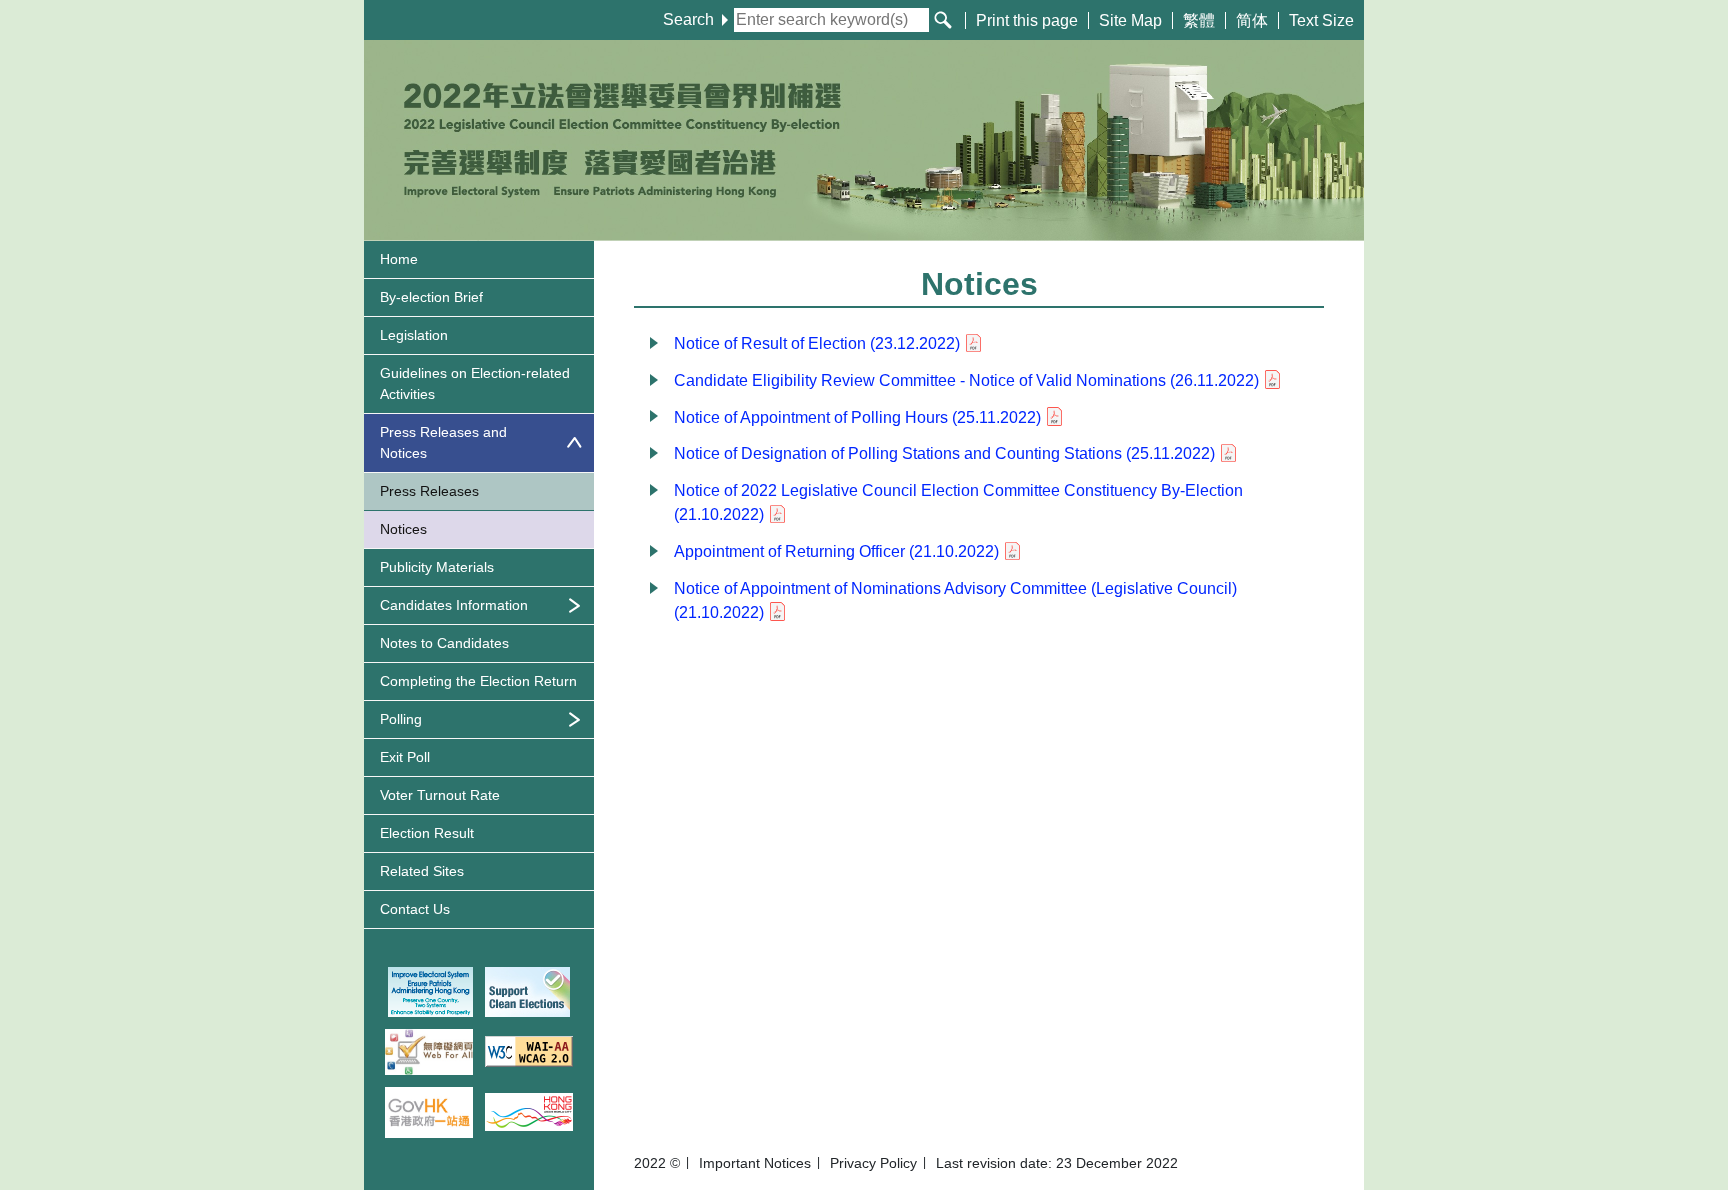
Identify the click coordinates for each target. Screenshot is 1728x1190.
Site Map (1130, 20)
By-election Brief (431, 297)
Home (399, 259)
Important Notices (755, 1163)
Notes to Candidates (444, 643)
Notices (403, 529)
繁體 (1199, 20)
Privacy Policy (873, 1163)
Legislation (414, 335)
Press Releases (429, 491)
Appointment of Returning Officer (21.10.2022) (836, 551)
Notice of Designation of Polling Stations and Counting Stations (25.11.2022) (944, 453)
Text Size (1321, 20)
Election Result (427, 833)
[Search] (943, 20)
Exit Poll (405, 757)
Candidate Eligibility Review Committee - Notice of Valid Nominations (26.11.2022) (966, 380)
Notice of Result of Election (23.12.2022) (817, 343)
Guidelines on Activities (475, 383)
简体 (1252, 20)
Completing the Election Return (478, 681)
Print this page (1027, 20)
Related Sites (422, 871)
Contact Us (415, 909)
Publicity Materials (437, 567)
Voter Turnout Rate (440, 795)
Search (688, 19)
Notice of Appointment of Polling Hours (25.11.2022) (857, 417)
